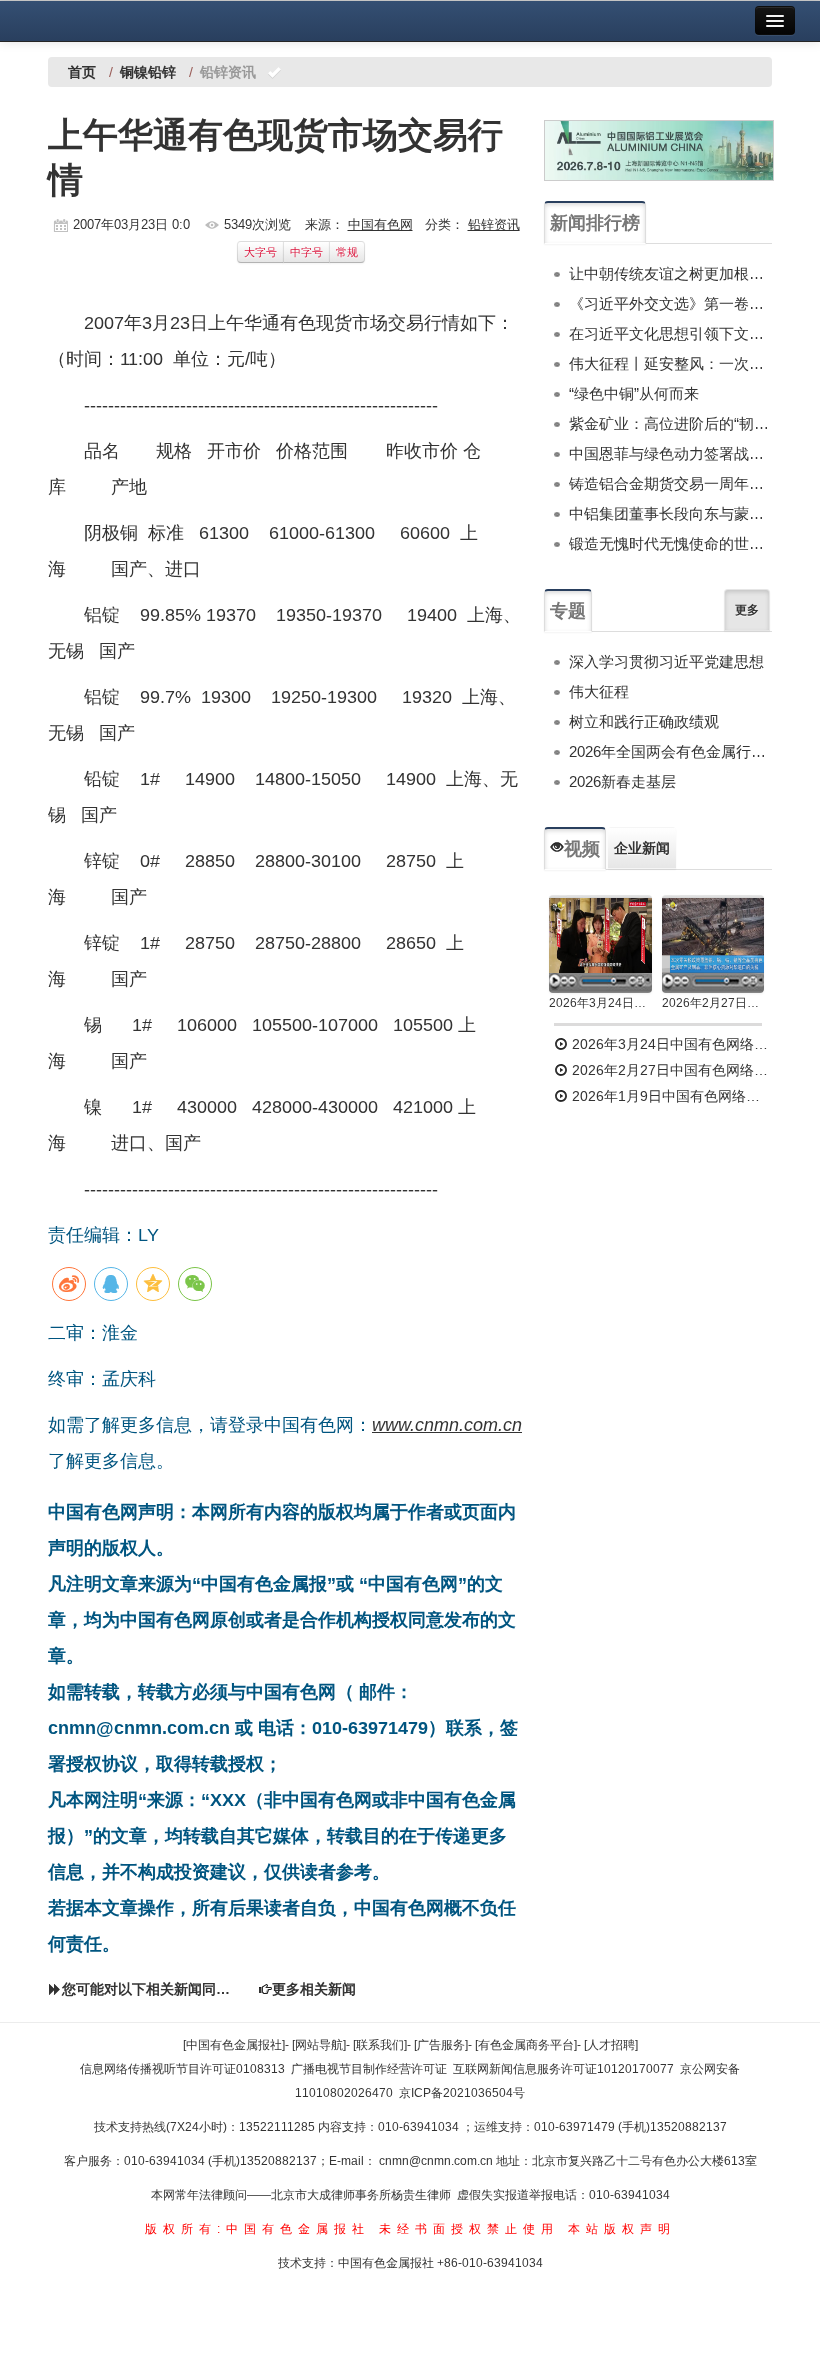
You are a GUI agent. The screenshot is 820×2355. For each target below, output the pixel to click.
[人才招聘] (611, 2045)
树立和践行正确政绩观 (644, 721)
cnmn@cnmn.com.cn (437, 2161)
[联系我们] (380, 2045)
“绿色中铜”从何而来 (634, 393)
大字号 (260, 252)
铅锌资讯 (494, 224)
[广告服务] (441, 2045)
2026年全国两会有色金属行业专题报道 (670, 751)
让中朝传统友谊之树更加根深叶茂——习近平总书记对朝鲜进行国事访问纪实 (670, 273)
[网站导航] (319, 2045)
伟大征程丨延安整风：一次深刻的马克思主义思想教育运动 (670, 363)
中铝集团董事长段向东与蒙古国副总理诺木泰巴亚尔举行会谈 (670, 513)
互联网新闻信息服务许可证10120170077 (563, 2069)
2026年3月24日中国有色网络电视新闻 (600, 1003)
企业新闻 (642, 848)
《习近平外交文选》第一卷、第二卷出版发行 (670, 303)
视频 (582, 849)
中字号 (306, 252)
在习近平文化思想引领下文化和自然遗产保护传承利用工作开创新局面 (670, 333)
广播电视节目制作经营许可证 (369, 2069)
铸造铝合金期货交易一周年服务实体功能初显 (670, 483)
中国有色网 (380, 224)
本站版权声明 (622, 2229)
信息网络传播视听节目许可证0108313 (182, 2069)
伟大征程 (599, 691)
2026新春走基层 (622, 781)
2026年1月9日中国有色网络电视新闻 (670, 1096)
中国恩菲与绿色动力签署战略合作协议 (670, 453)
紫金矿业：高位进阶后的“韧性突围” (670, 423)
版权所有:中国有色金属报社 (257, 2229)
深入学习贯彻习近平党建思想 (666, 661)
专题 (568, 611)
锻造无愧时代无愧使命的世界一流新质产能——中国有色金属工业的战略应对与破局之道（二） (670, 543)
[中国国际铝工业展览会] (659, 150)
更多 (747, 610)
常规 (347, 252)
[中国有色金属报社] (234, 2045)
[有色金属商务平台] (526, 2045)
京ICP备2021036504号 (462, 2093)
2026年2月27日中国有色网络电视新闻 (713, 1003)
